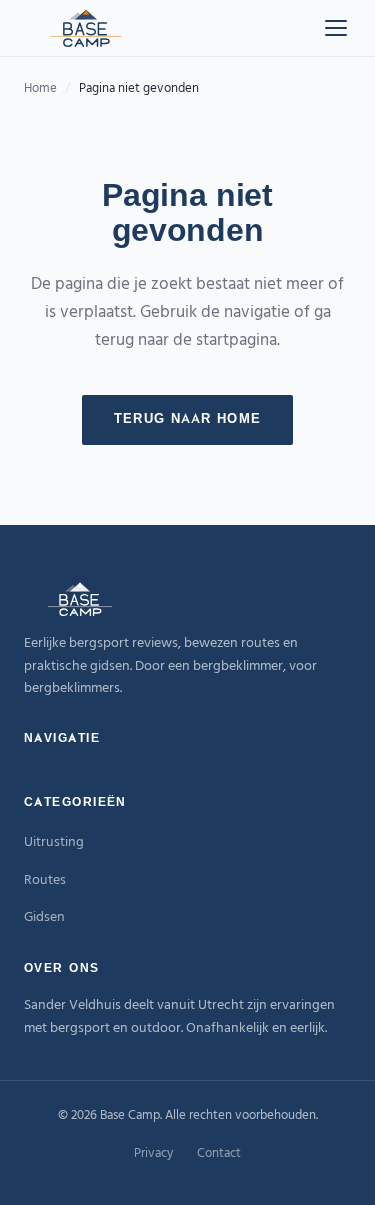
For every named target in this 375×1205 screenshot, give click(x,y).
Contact (219, 1153)
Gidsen (44, 917)
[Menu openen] (336, 28)
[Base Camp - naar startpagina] (86, 28)
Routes (45, 880)
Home (40, 88)
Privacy (153, 1153)
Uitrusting (54, 842)
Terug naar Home (188, 419)
